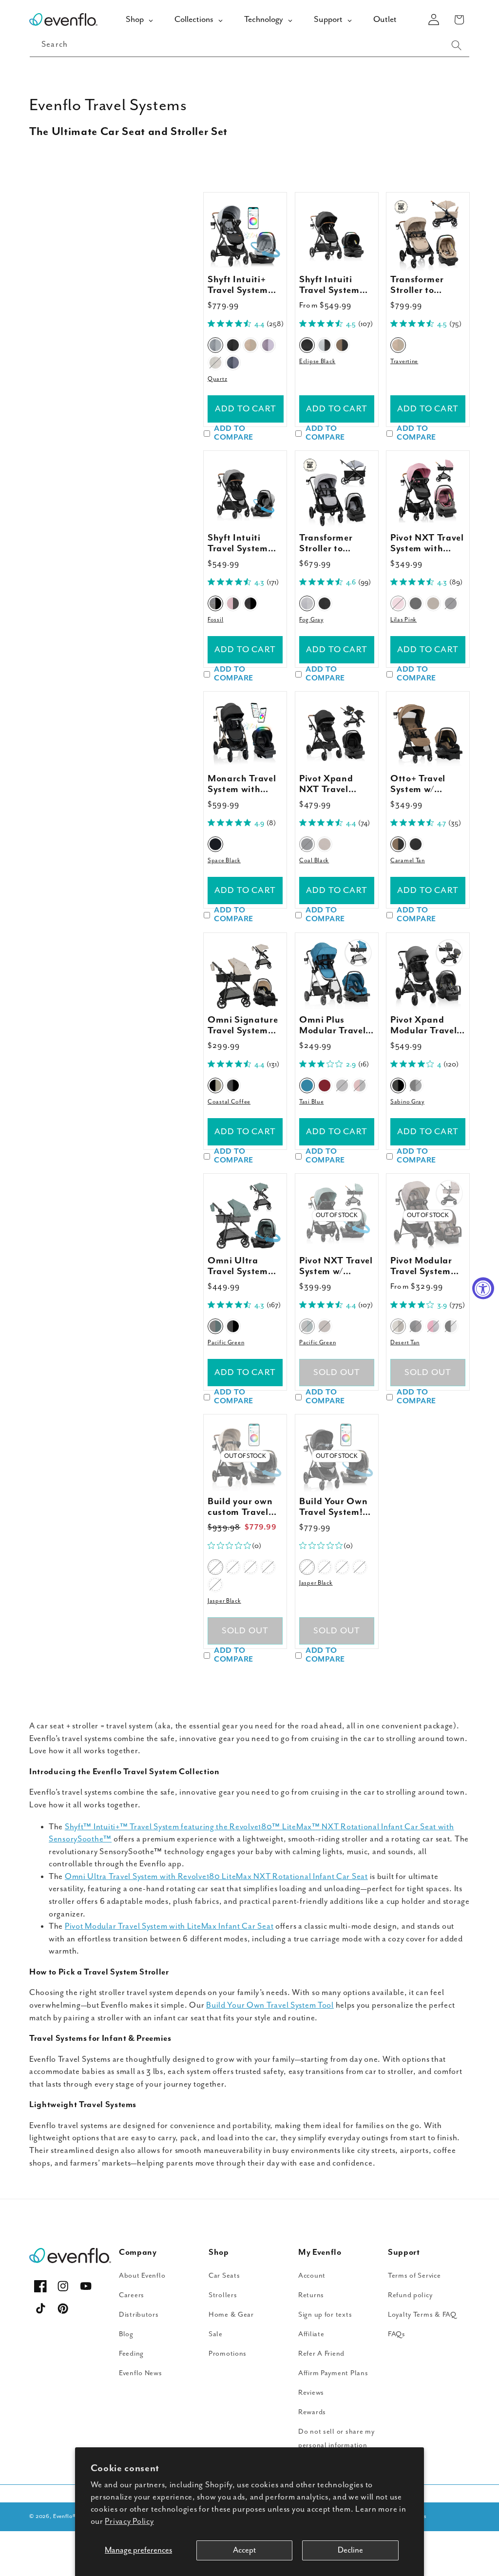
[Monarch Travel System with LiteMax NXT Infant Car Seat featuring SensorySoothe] (245, 733)
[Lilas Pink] (398, 603)
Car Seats (224, 2276)
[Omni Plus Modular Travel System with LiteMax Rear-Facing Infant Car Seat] (337, 974)
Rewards (312, 2412)
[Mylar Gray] (342, 1085)
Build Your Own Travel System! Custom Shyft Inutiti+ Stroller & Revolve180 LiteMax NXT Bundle (333, 1507)
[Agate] (268, 345)
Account (312, 2276)
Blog (126, 2334)
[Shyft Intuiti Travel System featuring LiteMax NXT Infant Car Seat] (337, 234)
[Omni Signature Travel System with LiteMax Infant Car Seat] (245, 974)
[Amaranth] (233, 603)
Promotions (228, 2353)
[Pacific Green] (215, 1326)
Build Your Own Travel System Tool (270, 2005)
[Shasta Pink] (360, 1085)
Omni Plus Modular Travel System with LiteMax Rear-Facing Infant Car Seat (332, 1026)
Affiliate (311, 2334)
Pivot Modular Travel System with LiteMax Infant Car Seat (424, 1266)
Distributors (139, 2315)
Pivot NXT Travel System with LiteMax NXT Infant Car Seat (427, 543)
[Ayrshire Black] (416, 1085)
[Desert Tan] (398, 1326)
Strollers (223, 2295)
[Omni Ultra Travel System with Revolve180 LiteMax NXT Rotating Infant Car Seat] (245, 1215)
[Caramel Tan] (342, 345)
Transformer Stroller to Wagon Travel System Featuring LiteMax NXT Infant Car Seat (333, 543)
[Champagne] (215, 363)
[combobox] (249, 45)
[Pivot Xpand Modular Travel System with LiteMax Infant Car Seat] (428, 974)
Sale (216, 2334)
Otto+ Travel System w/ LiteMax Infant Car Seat (423, 784)
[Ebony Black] (451, 603)
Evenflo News (141, 2373)
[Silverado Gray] (416, 603)
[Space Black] (215, 845)
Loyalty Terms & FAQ (422, 2315)
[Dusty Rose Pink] (433, 1326)
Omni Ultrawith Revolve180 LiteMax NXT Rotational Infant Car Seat (216, 1877)
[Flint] (233, 363)
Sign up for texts (325, 2315)
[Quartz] (215, 345)
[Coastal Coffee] (215, 1085)
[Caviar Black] (233, 1326)
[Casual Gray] (416, 1326)
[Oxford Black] (451, 1326)
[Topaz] (215, 1585)
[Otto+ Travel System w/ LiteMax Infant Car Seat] (428, 733)
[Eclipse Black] (307, 345)
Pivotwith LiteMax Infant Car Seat (169, 1927)
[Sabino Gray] (398, 1085)
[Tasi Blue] (307, 1085)
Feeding (131, 2353)
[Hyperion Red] (325, 1085)
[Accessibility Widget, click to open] (483, 1288)
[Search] (456, 45)
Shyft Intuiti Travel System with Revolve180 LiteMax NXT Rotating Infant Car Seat (243, 543)
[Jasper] (233, 345)
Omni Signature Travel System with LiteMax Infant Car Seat (243, 1026)
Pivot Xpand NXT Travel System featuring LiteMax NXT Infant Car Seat (336, 784)
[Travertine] (250, 345)
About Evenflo (142, 2276)
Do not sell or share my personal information (336, 2438)
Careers (132, 2295)
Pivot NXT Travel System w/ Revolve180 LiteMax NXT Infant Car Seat (336, 1266)
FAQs (397, 2334)
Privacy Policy (129, 2522)
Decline (350, 2550)
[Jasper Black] (215, 1568)
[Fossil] (215, 603)
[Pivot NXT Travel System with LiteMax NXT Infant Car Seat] (428, 492)
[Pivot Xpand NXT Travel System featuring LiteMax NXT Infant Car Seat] (337, 733)
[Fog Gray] (307, 603)
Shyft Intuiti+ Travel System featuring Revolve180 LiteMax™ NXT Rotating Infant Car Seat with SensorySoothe (242, 285)
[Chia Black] (416, 845)
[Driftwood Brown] (325, 1326)
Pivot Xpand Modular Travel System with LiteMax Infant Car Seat (423, 1026)
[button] (459, 20)
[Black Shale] (250, 603)
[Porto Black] (233, 1085)
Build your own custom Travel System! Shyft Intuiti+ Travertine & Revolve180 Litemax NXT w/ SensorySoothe (242, 1507)
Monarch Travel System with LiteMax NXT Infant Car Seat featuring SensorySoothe (242, 784)
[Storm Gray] (325, 345)
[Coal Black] (307, 845)
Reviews (311, 2392)
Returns (311, 2295)
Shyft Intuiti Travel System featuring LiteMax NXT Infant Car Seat (333, 285)
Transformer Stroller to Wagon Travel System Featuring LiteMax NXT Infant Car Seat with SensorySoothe (424, 285)
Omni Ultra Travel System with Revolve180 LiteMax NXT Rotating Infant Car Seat (243, 1266)
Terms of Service (414, 2276)
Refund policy (410, 2295)
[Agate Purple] (268, 1568)
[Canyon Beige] (325, 845)
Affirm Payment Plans (333, 2373)
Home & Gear (231, 2315)
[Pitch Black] (325, 603)
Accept (244, 2550)
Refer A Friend (321, 2353)
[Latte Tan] (433, 603)
